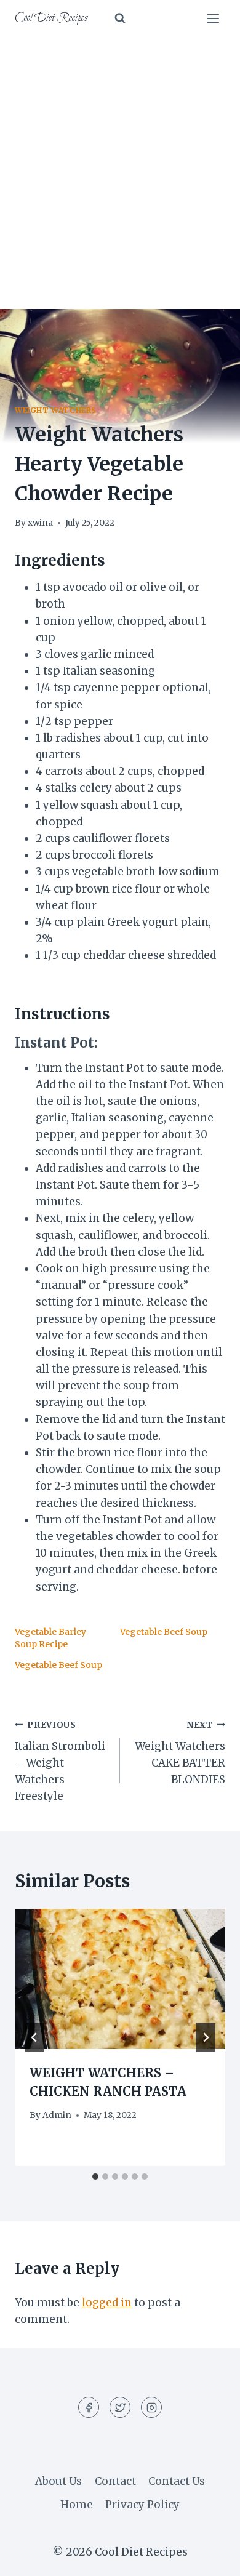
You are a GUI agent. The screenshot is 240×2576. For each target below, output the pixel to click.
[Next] (206, 2037)
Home (77, 2505)
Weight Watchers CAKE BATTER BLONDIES (180, 1753)
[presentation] (120, 1979)
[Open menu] (213, 18)
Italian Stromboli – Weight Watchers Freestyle (60, 1761)
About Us (58, 2481)
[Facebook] (89, 2407)
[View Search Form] (120, 18)
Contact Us (177, 2481)
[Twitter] (120, 2407)
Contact (115, 2481)
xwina (40, 523)
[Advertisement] (120, 163)
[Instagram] (151, 2407)
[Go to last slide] (34, 2037)
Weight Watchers (56, 410)
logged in (107, 2303)
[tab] (95, 2177)
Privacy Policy (142, 2505)
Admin (57, 2115)
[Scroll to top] (209, 2557)
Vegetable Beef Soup (164, 1632)
